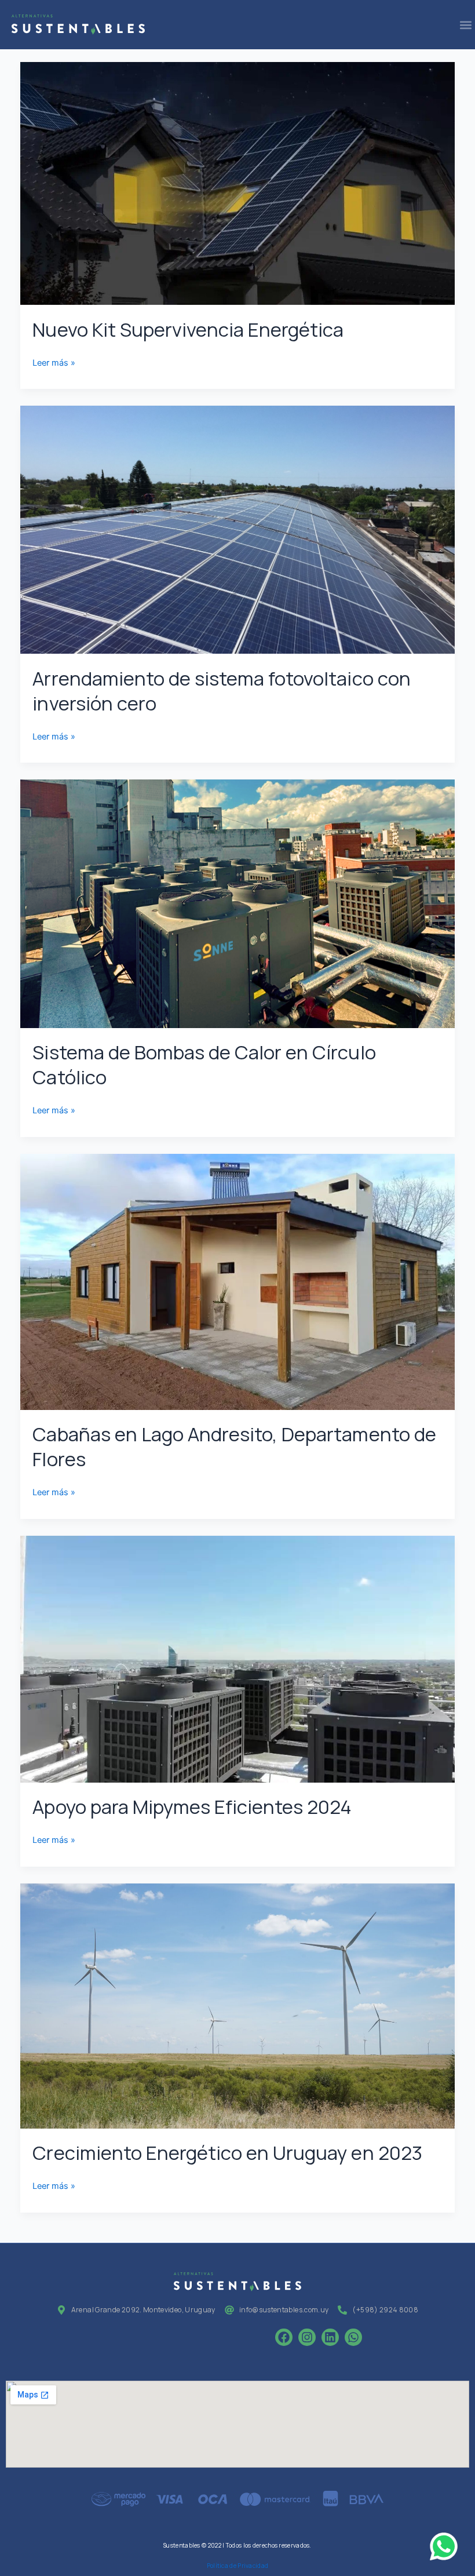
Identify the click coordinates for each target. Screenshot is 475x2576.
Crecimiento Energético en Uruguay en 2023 (227, 2153)
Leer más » (54, 362)
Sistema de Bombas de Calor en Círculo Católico (204, 1065)
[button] (465, 25)
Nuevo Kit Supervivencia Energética (188, 329)
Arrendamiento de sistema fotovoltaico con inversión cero (221, 691)
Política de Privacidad (238, 2566)
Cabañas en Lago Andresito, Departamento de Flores (234, 1447)
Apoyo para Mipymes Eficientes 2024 (192, 1807)
